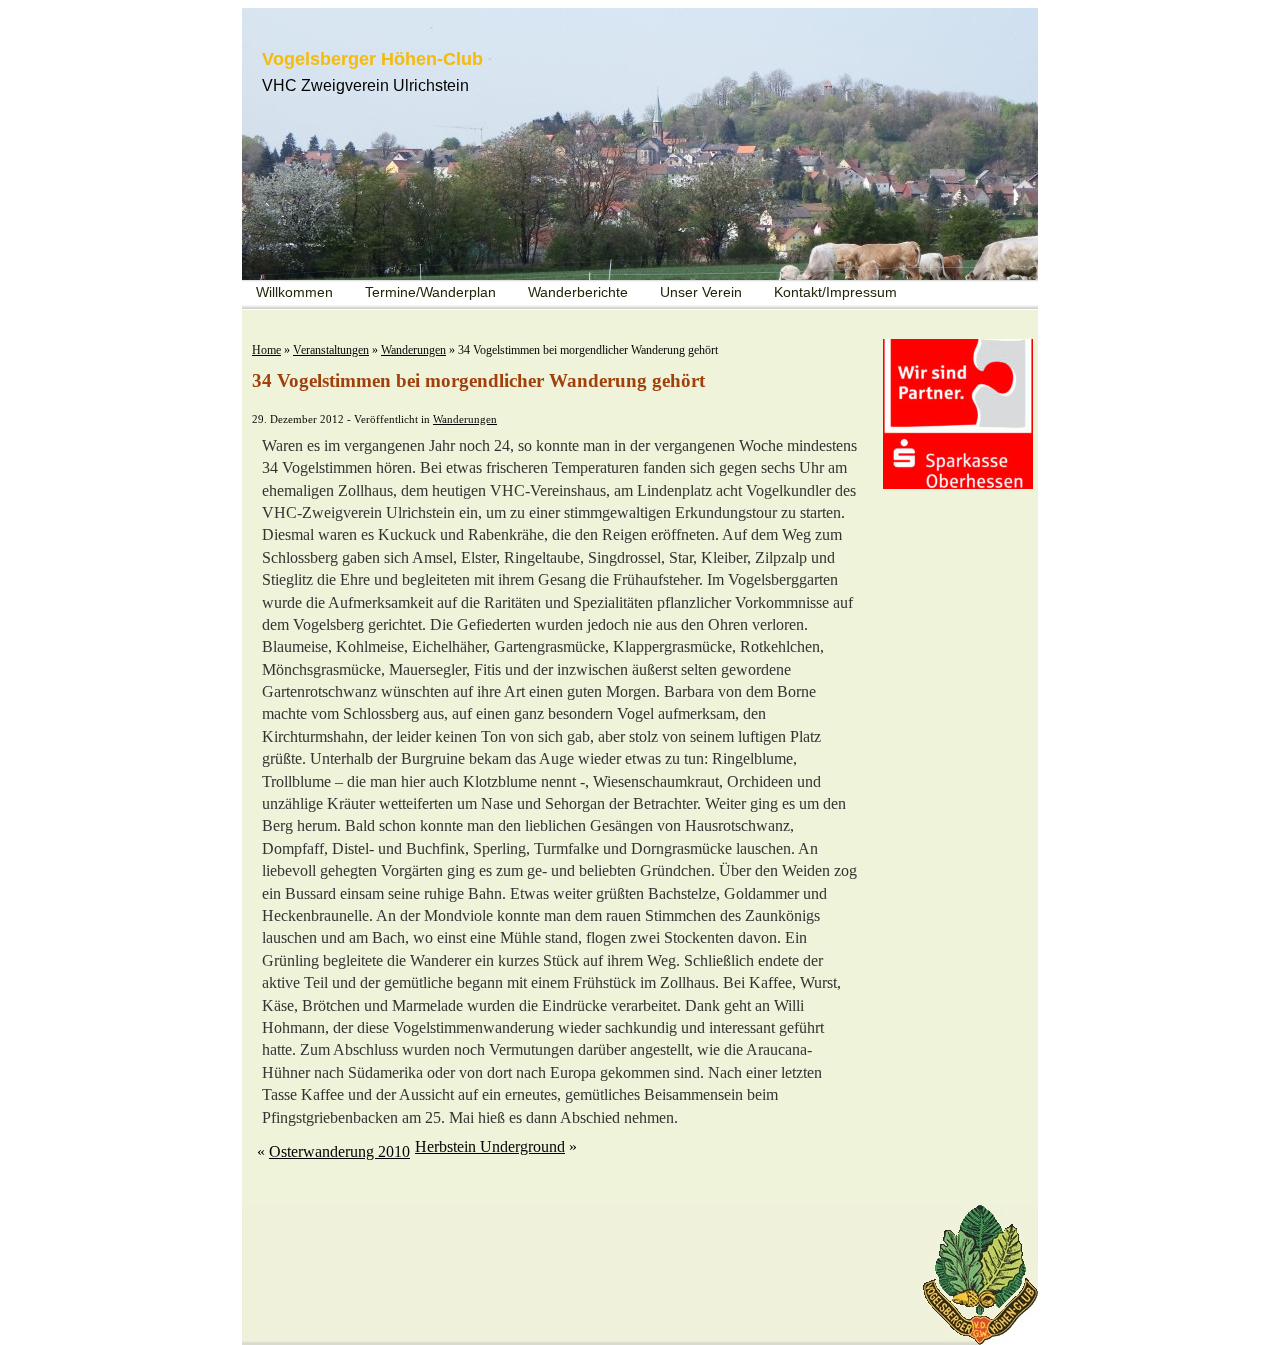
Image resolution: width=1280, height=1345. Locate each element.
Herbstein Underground (490, 1146)
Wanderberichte (578, 292)
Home (266, 350)
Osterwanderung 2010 (339, 1151)
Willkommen (294, 292)
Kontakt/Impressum (835, 292)
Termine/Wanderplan (430, 292)
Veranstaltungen (331, 350)
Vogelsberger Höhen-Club (372, 59)
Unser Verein (701, 292)
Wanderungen (413, 350)
